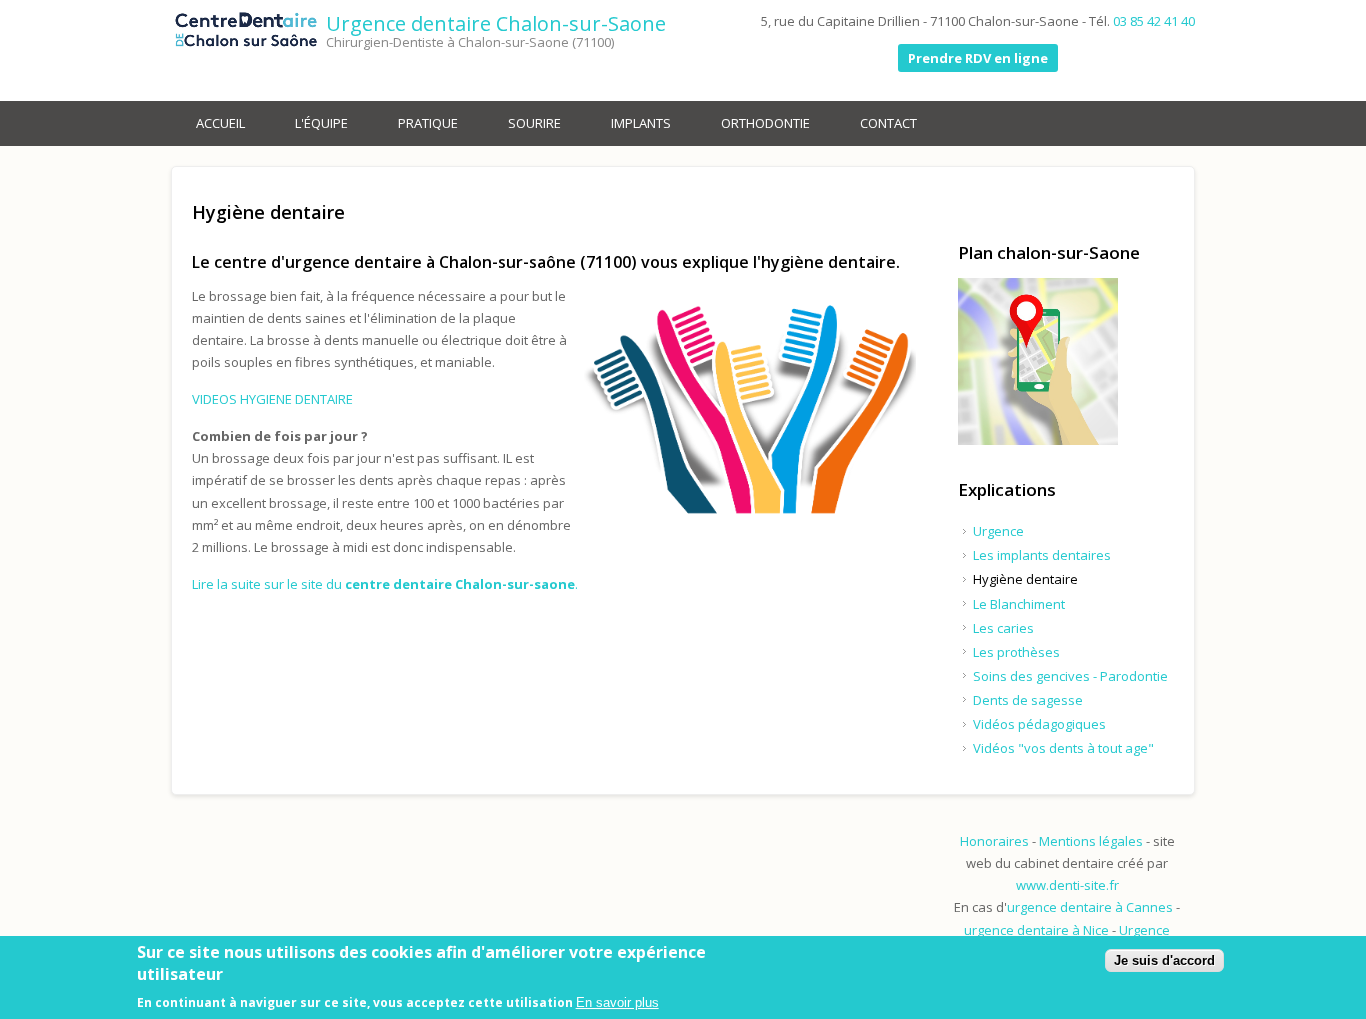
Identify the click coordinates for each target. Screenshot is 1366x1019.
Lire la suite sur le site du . (385, 584)
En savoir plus (617, 1002)
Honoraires (994, 841)
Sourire (534, 123)
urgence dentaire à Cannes (1091, 907)
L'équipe (321, 123)
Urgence (998, 531)
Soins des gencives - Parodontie (1070, 676)
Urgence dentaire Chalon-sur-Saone (496, 23)
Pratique (428, 123)
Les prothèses (1016, 652)
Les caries (1003, 628)
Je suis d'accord (1164, 960)
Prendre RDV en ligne (978, 58)
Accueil (220, 123)
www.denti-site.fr (1067, 885)
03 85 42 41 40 (1154, 21)
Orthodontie (765, 123)
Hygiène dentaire (1025, 579)
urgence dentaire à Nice (1036, 930)
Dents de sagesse (1028, 700)
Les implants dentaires (1042, 555)
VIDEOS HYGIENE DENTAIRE (272, 399)
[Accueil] (246, 32)
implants (641, 123)
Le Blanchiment (1019, 604)
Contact (888, 123)
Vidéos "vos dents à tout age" (1063, 748)
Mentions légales (1091, 841)
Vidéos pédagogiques (1039, 724)
